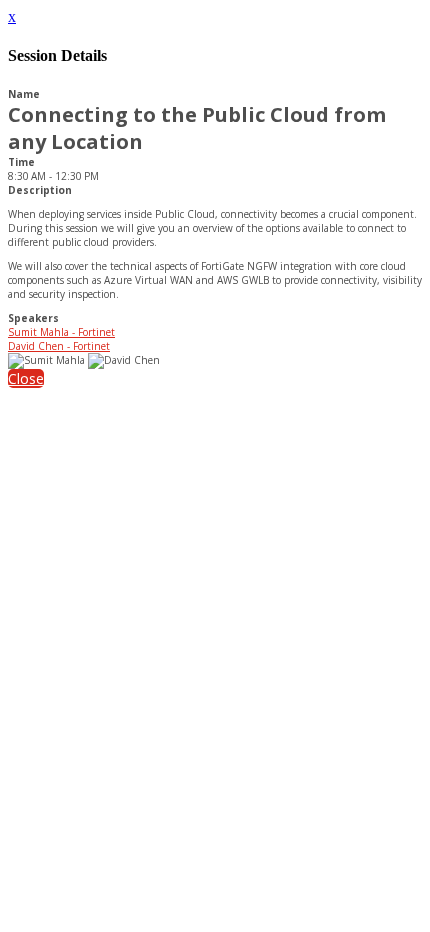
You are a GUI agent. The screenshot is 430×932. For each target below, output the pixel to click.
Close (26, 378)
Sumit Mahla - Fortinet (61, 332)
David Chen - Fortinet (59, 346)
